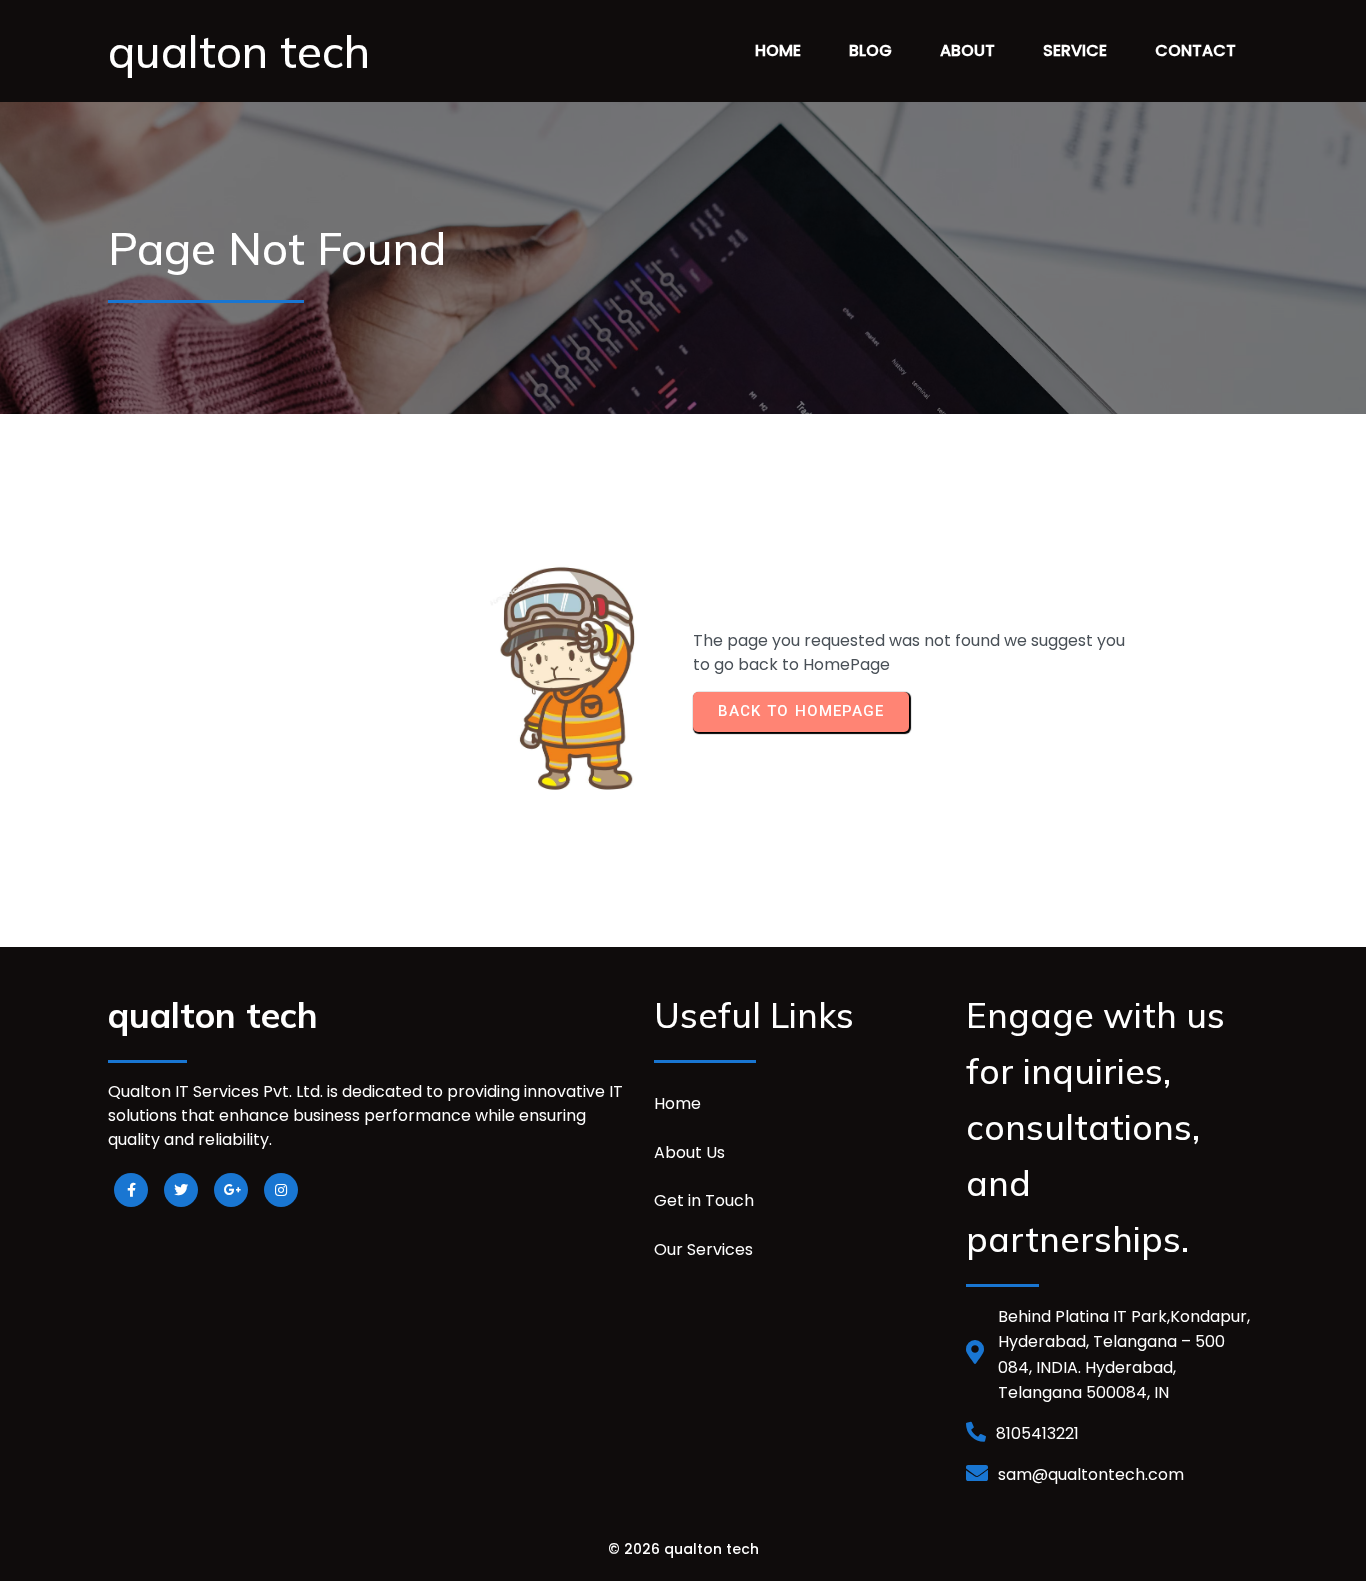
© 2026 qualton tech (683, 1549)
